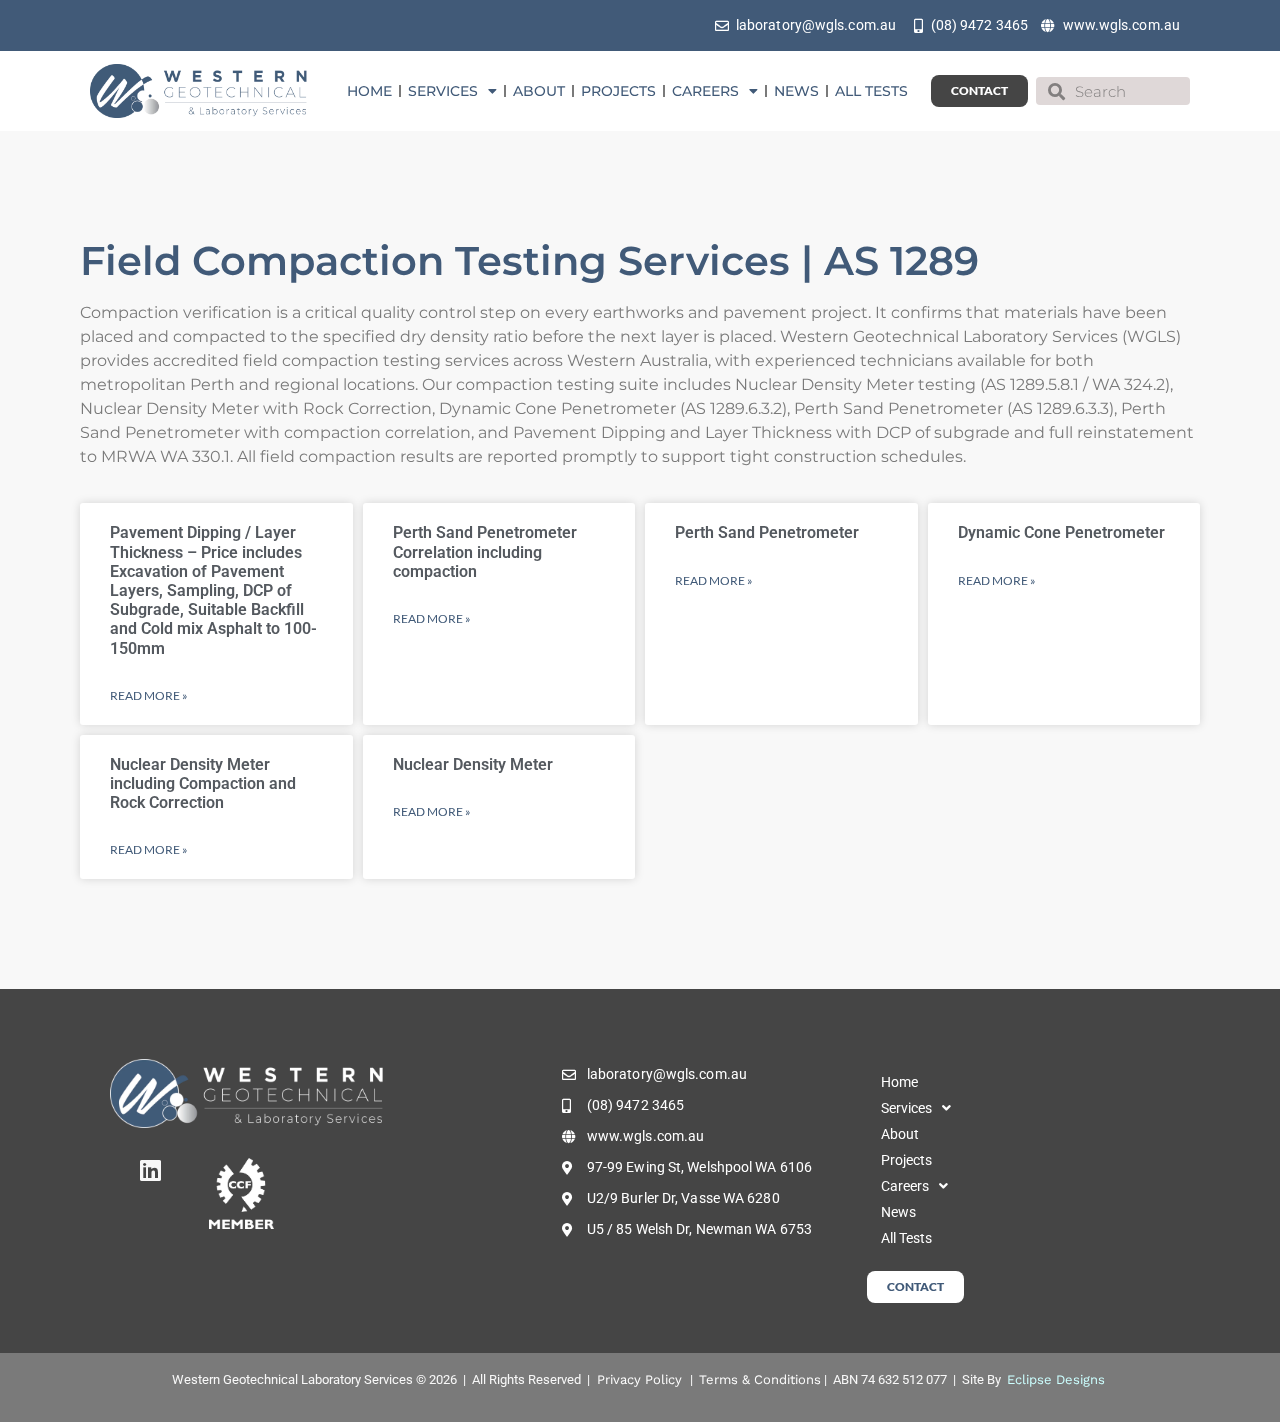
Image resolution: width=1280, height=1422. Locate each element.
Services (443, 91)
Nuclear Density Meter (473, 764)
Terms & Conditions (760, 1379)
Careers (705, 91)
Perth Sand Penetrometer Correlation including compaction (485, 551)
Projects (618, 91)
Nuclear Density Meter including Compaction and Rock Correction (203, 783)
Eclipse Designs (1056, 1379)
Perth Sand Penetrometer (767, 532)
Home (369, 91)
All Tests (871, 91)
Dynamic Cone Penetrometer (1061, 532)
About (539, 91)
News (796, 91)
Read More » (149, 695)
